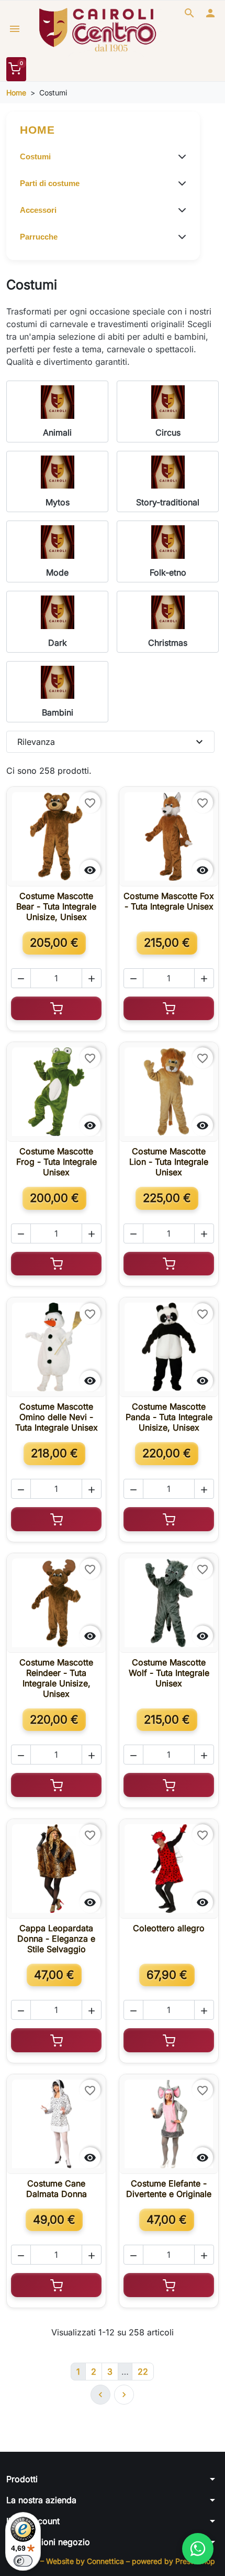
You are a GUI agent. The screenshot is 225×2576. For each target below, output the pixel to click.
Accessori (38, 210)
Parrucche (39, 237)
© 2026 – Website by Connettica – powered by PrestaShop (113, 2561)
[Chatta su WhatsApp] (198, 2549)
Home (37, 130)
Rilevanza (111, 742)
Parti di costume (50, 183)
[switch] (23, 2561)
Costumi (35, 156)
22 (143, 2372)
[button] (189, 13)
